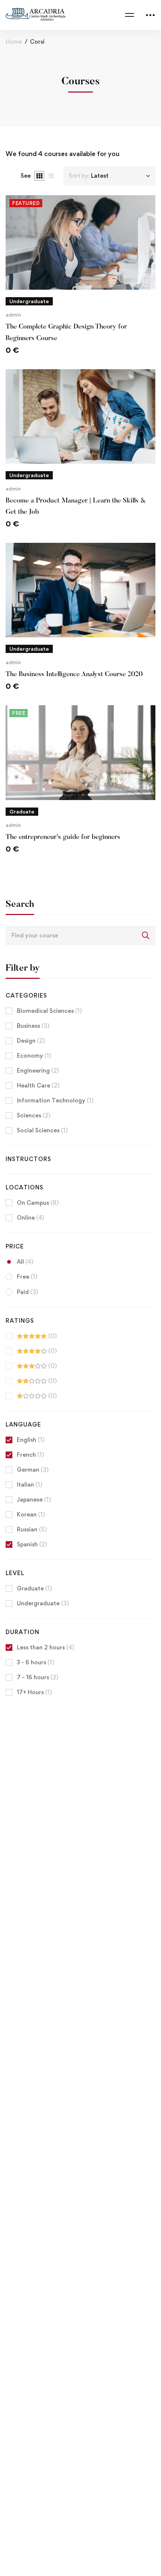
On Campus (38, 1203)
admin (13, 315)
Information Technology (55, 1100)
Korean (31, 1514)
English (31, 1440)
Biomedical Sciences (49, 1011)
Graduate (34, 1588)
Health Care (38, 1085)
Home (14, 42)
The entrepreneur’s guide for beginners (63, 837)
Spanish (32, 1544)
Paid (28, 1292)
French (31, 1455)
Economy (34, 1056)
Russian (32, 1529)
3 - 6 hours (36, 1662)
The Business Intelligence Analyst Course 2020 (74, 675)
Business (33, 1026)
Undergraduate (43, 1603)
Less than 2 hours (45, 1647)
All (25, 1262)
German (33, 1470)
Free (27, 1277)
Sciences (34, 1115)
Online (31, 1218)
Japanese (34, 1499)
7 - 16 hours (38, 1677)
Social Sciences (42, 1130)
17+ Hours (34, 1692)
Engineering (38, 1071)
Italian (30, 1485)
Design (31, 1041)
